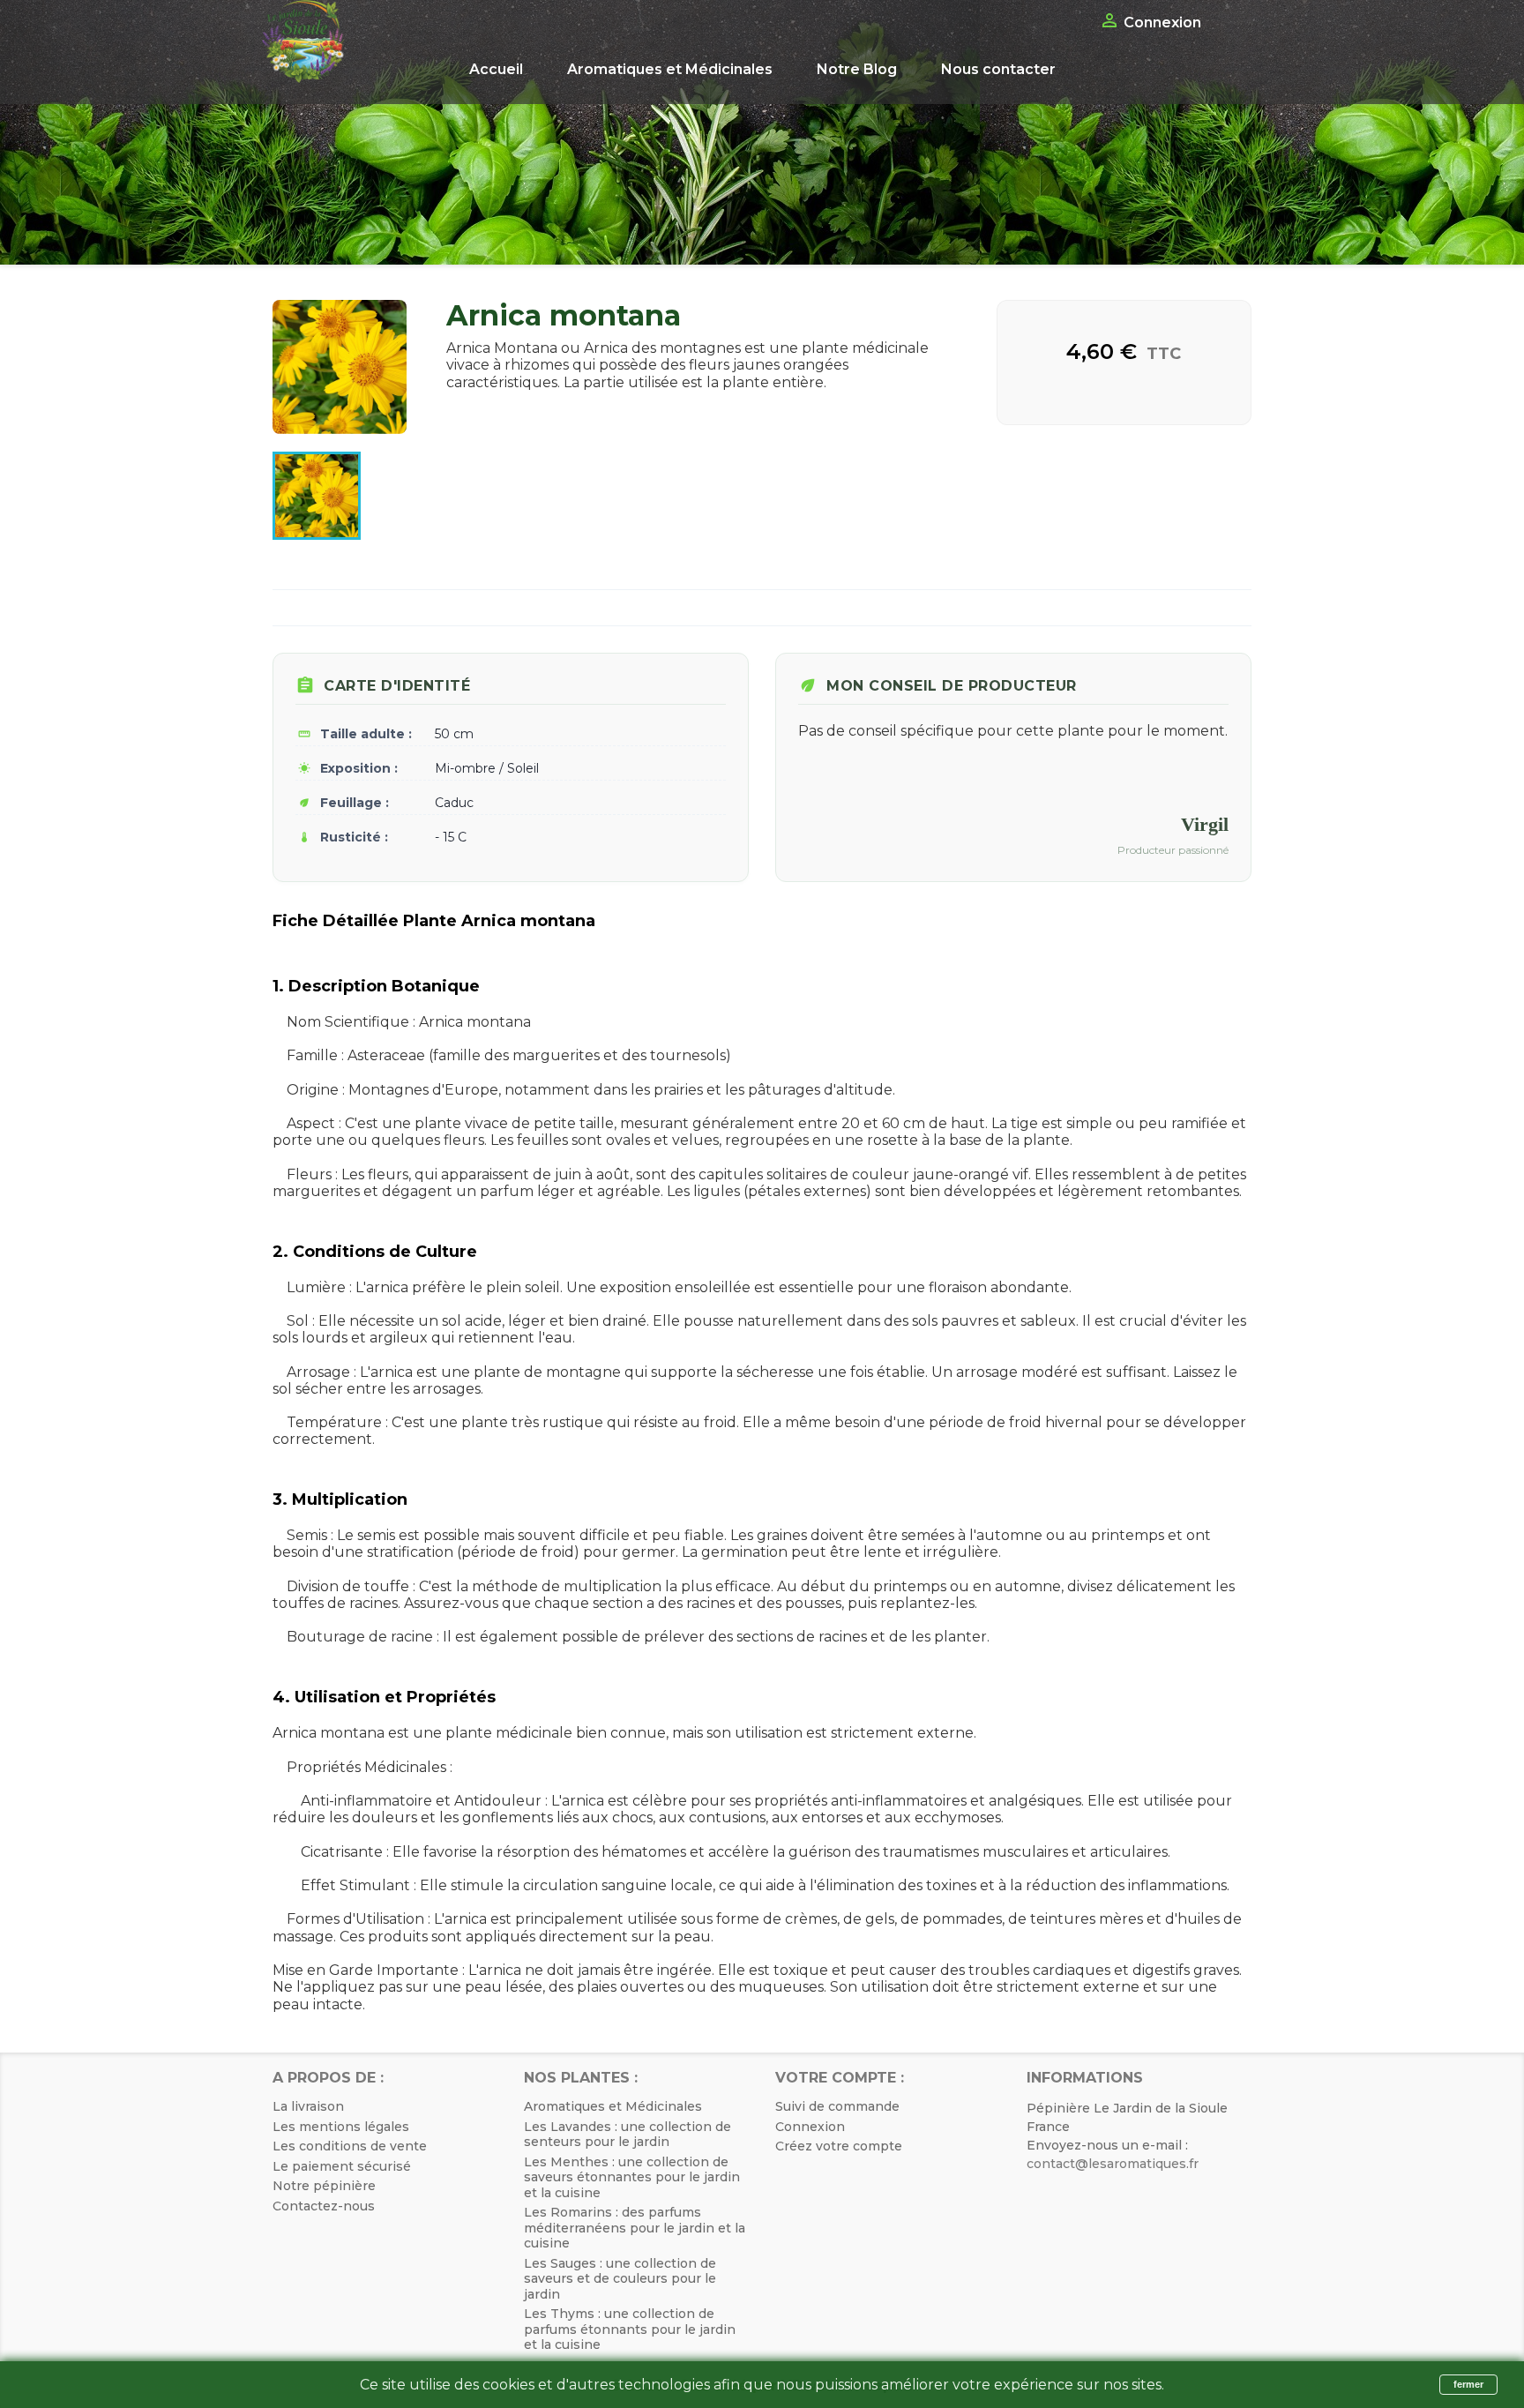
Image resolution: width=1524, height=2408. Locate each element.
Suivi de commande (837, 2106)
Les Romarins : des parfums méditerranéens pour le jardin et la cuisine (635, 2228)
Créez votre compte (839, 2146)
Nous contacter (998, 69)
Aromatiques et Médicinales (670, 69)
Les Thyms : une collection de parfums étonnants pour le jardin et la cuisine (630, 2329)
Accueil (496, 69)
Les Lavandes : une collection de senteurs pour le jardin (628, 2135)
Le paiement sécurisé (342, 2166)
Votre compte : (840, 2078)
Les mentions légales (341, 2127)
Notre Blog (857, 69)
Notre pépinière (324, 2186)
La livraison (308, 2106)
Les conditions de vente (350, 2146)
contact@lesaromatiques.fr (1113, 2164)
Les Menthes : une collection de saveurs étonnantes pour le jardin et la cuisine (632, 2177)
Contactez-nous (324, 2206)
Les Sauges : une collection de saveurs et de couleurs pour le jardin (620, 2279)
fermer (1468, 2384)
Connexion (810, 2127)
